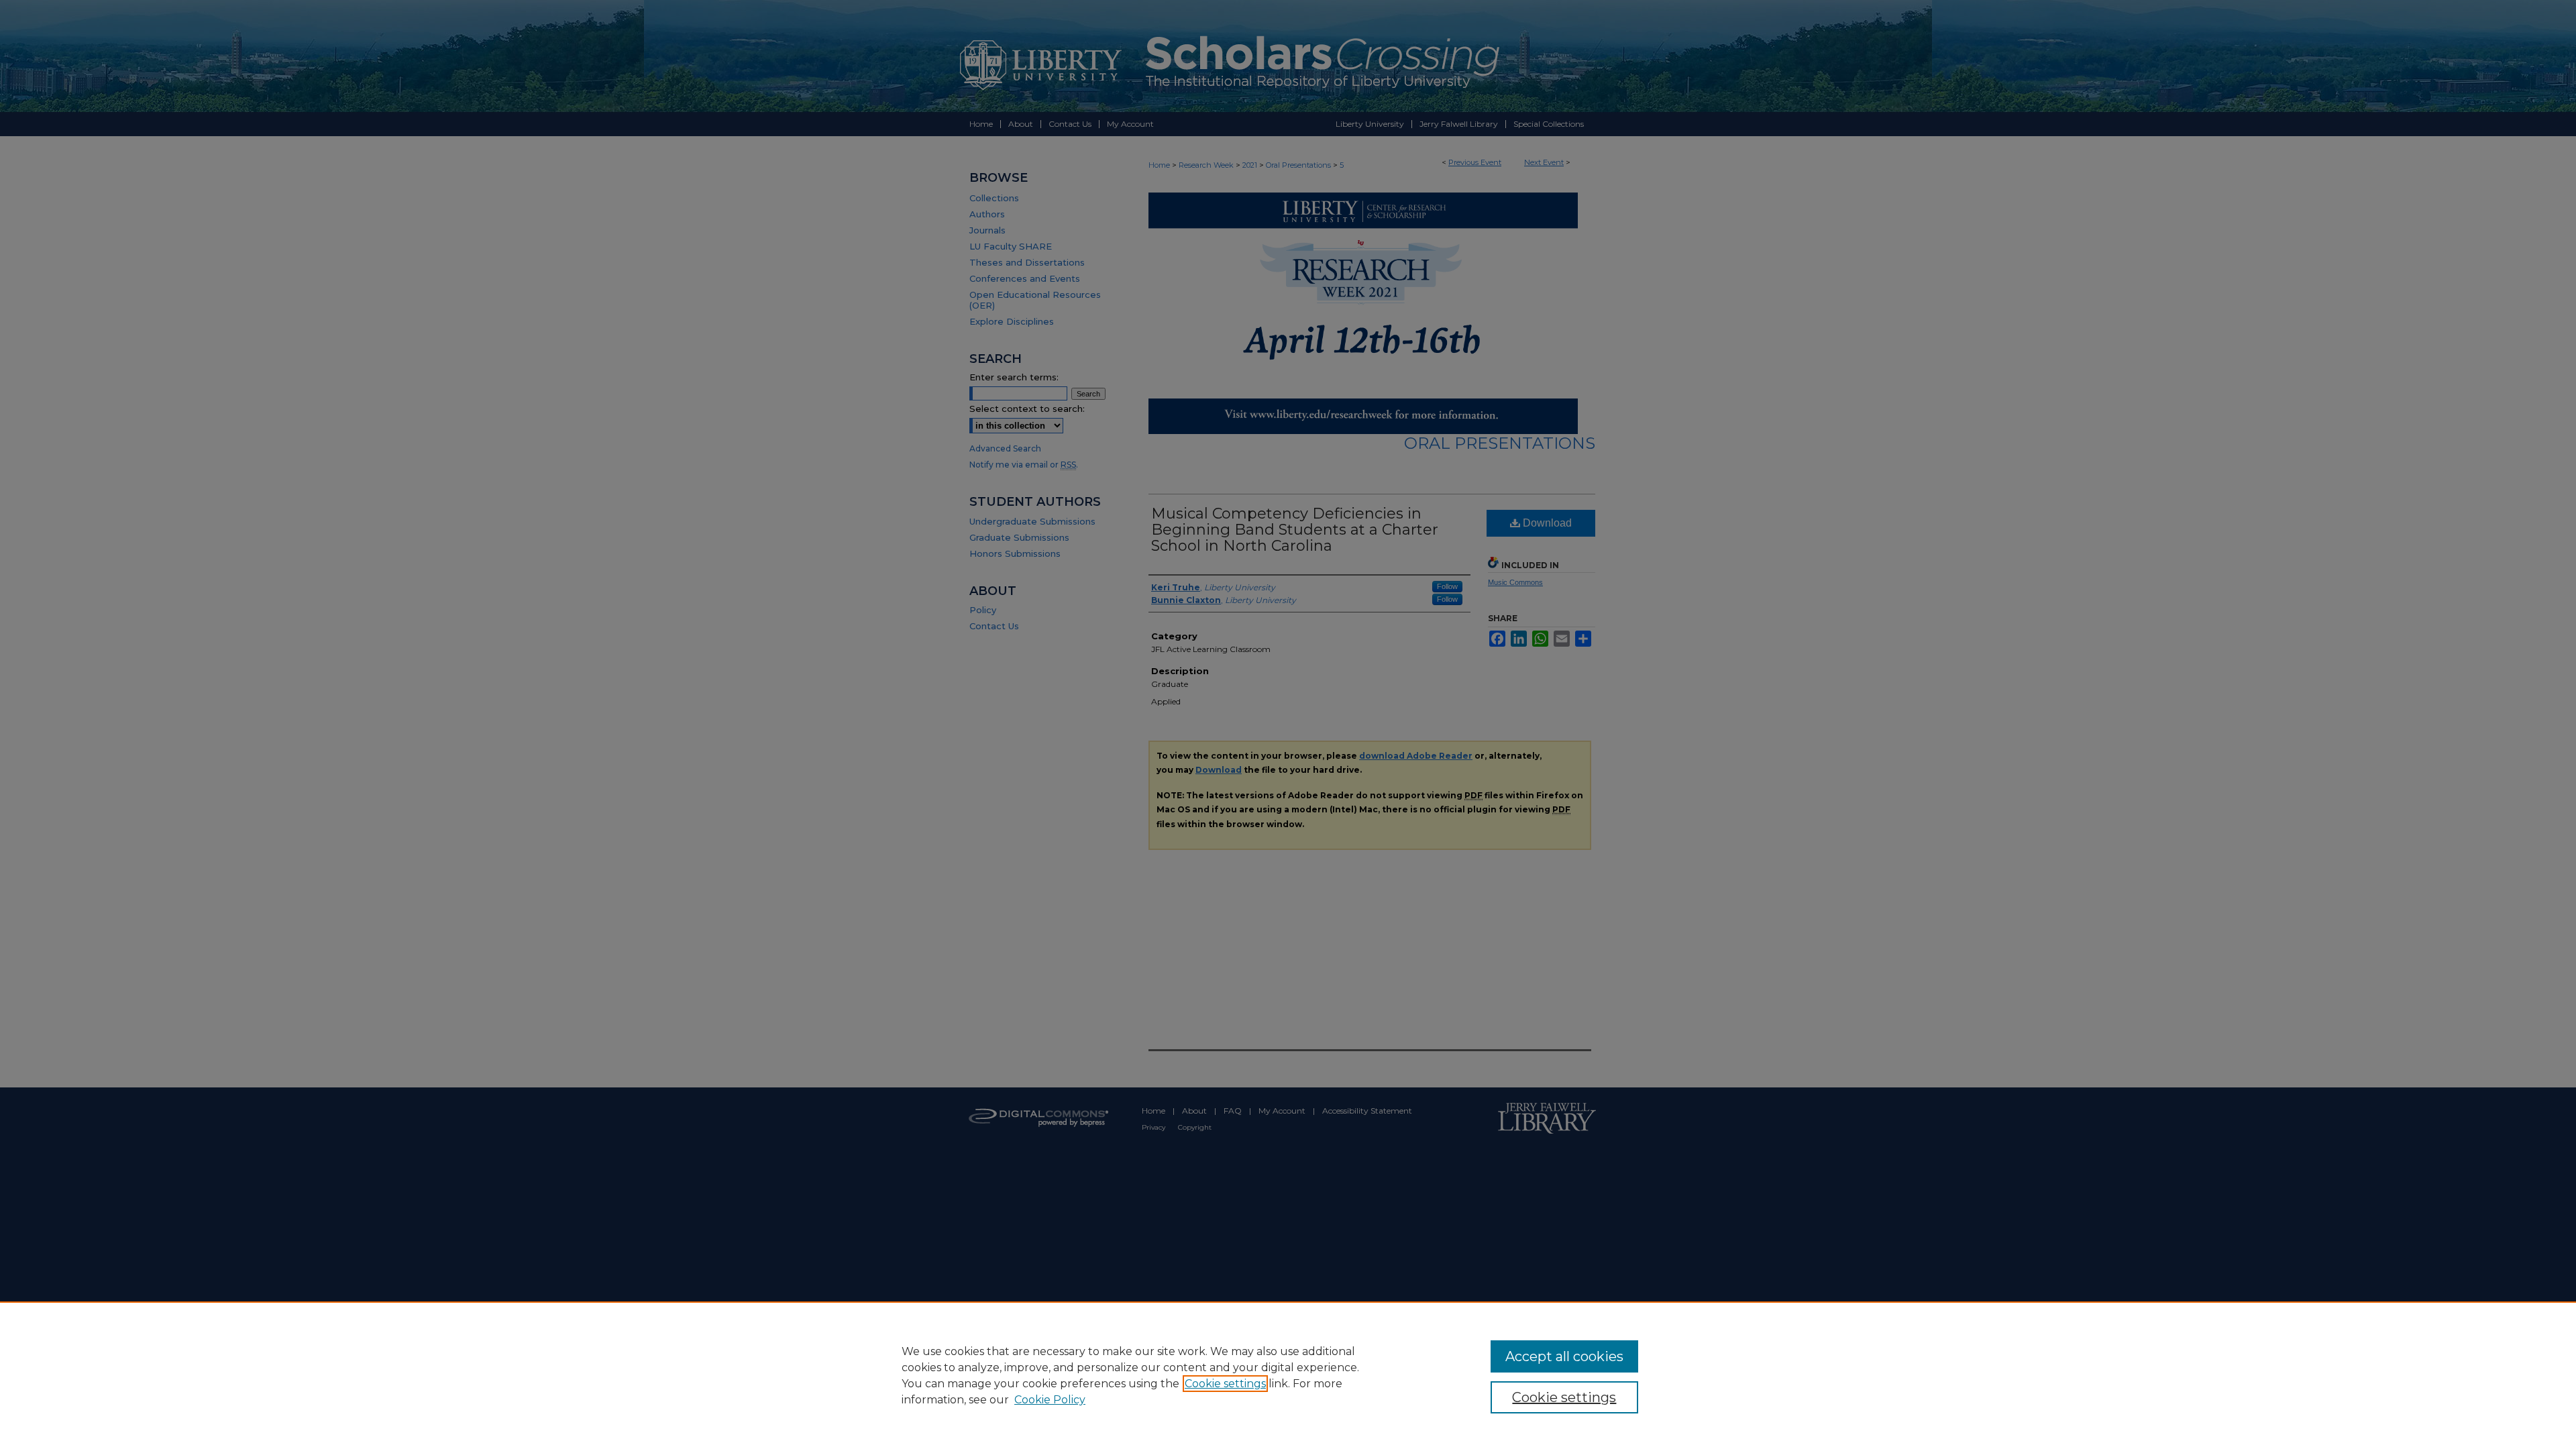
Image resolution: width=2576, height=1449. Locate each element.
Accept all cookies (1564, 1356)
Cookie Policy (1050, 1400)
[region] (1288, 1375)
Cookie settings (1225, 1384)
